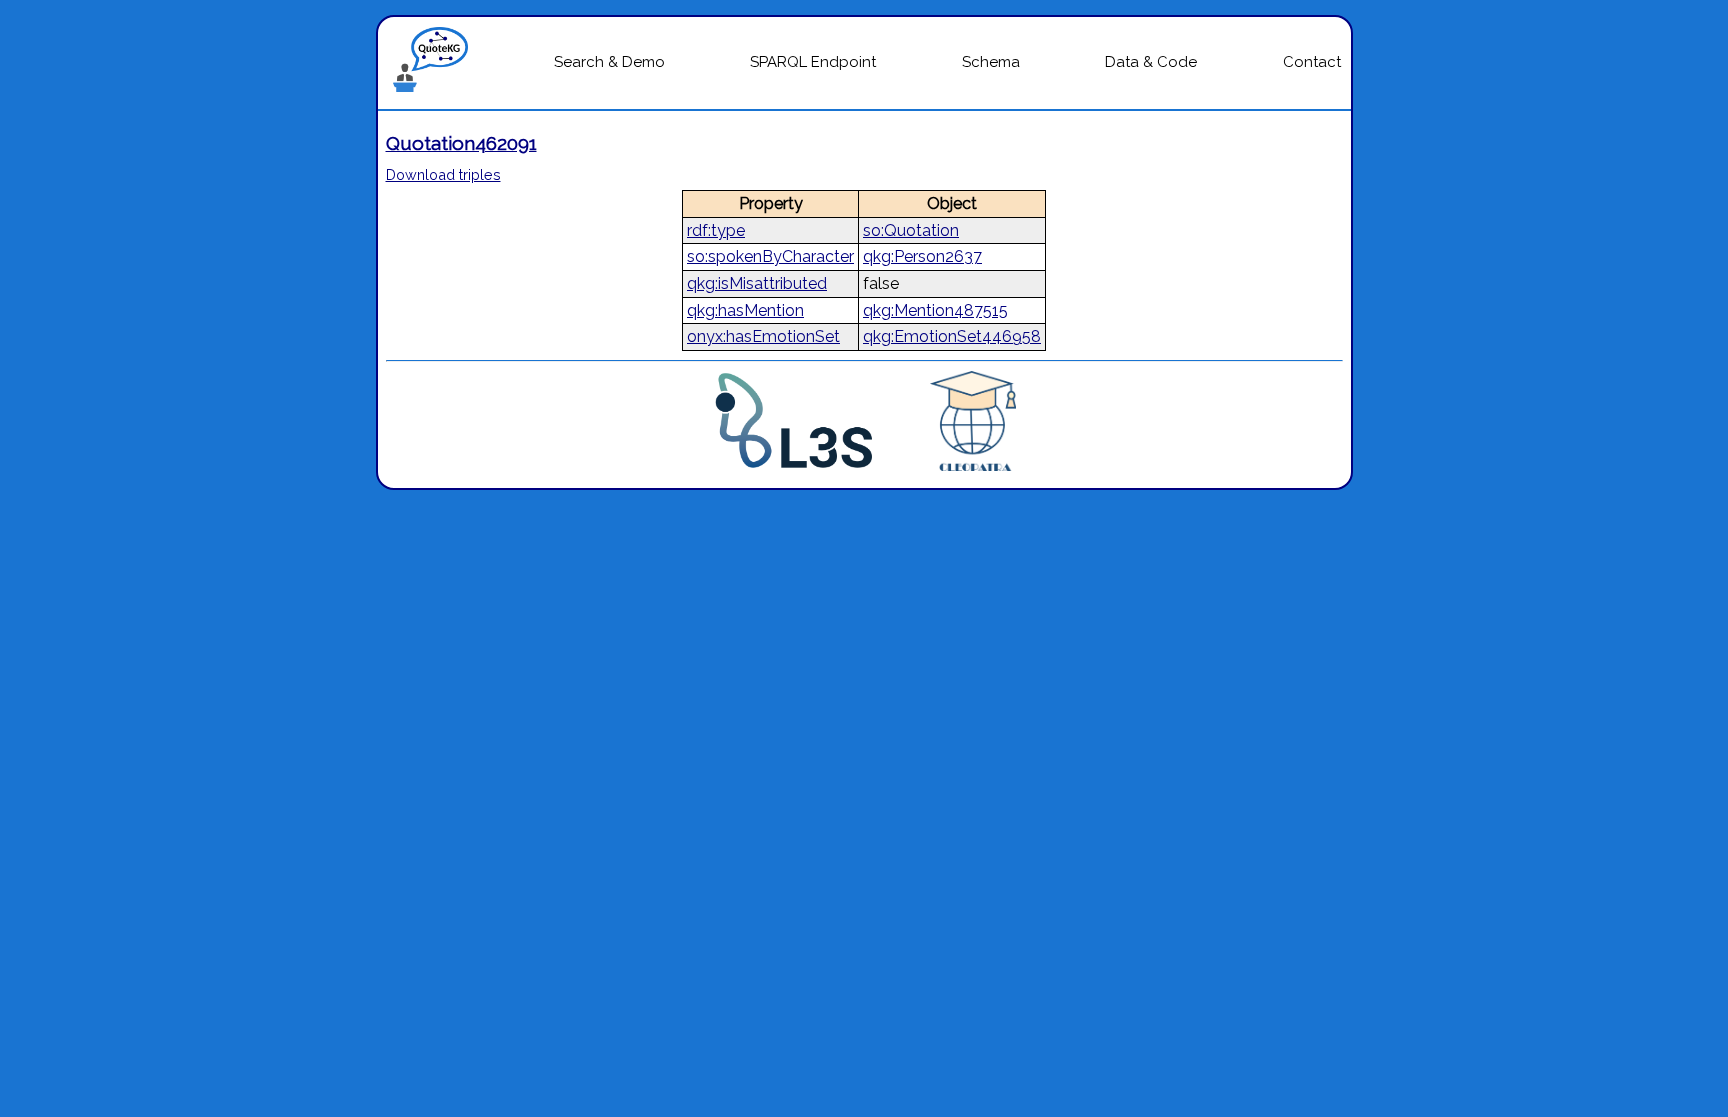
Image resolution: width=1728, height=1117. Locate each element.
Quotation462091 (461, 143)
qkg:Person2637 (922, 256)
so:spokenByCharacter (770, 256)
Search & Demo (609, 62)
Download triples (443, 174)
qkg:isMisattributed (757, 283)
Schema (991, 62)
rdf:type (716, 230)
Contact (1312, 62)
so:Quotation (911, 230)
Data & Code (1151, 62)
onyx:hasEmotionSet (763, 336)
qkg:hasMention (745, 310)
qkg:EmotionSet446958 (952, 336)
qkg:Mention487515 (935, 310)
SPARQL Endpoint (813, 62)
